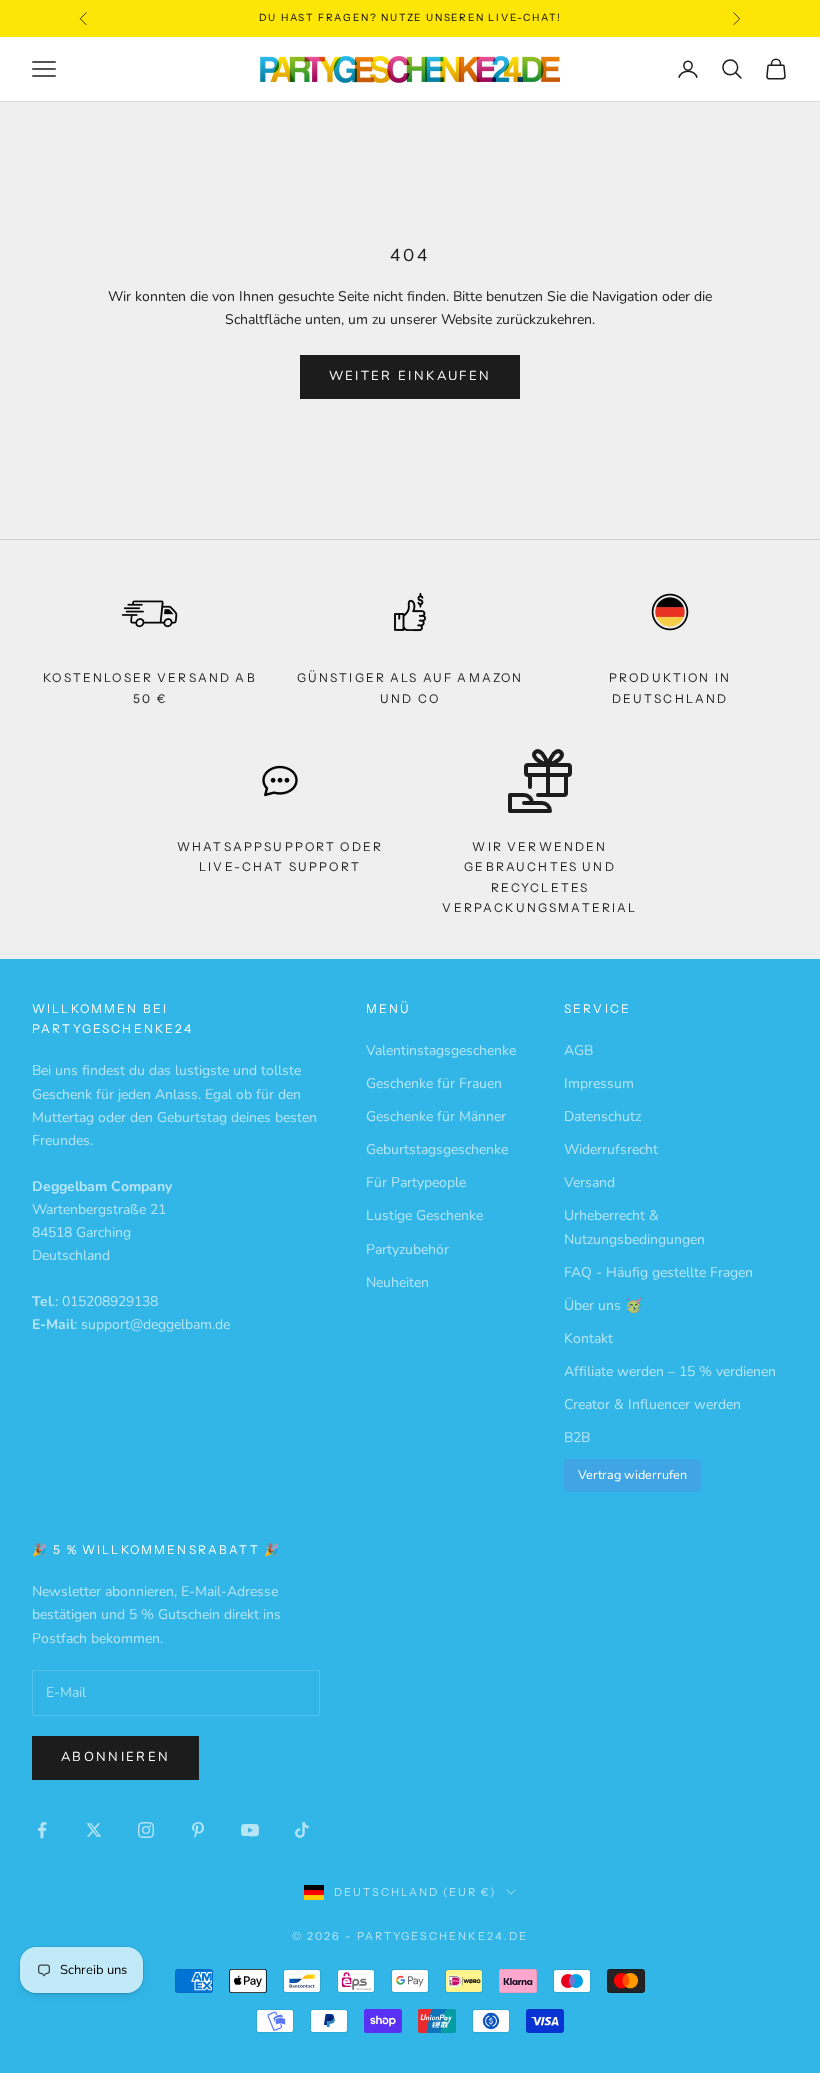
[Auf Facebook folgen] (42, 1830)
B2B (577, 1437)
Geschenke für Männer (436, 1116)
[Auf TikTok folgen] (302, 1830)
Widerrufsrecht (611, 1149)
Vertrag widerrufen (632, 1474)
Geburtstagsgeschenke (437, 1149)
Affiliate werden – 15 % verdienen (670, 1371)
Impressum (599, 1083)
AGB (578, 1050)
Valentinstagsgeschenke (441, 1050)
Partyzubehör (407, 1249)
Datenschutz (602, 1116)
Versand (589, 1182)
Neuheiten (397, 1282)
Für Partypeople (416, 1182)
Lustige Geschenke (424, 1215)
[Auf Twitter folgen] (94, 1830)
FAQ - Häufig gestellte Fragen (658, 1272)
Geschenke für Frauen (434, 1083)
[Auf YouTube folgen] (250, 1830)
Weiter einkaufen (410, 376)
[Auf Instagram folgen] (146, 1830)
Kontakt (588, 1338)
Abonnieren (115, 1757)
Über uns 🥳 (603, 1305)
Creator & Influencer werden (652, 1404)
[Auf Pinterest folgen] (198, 1830)
